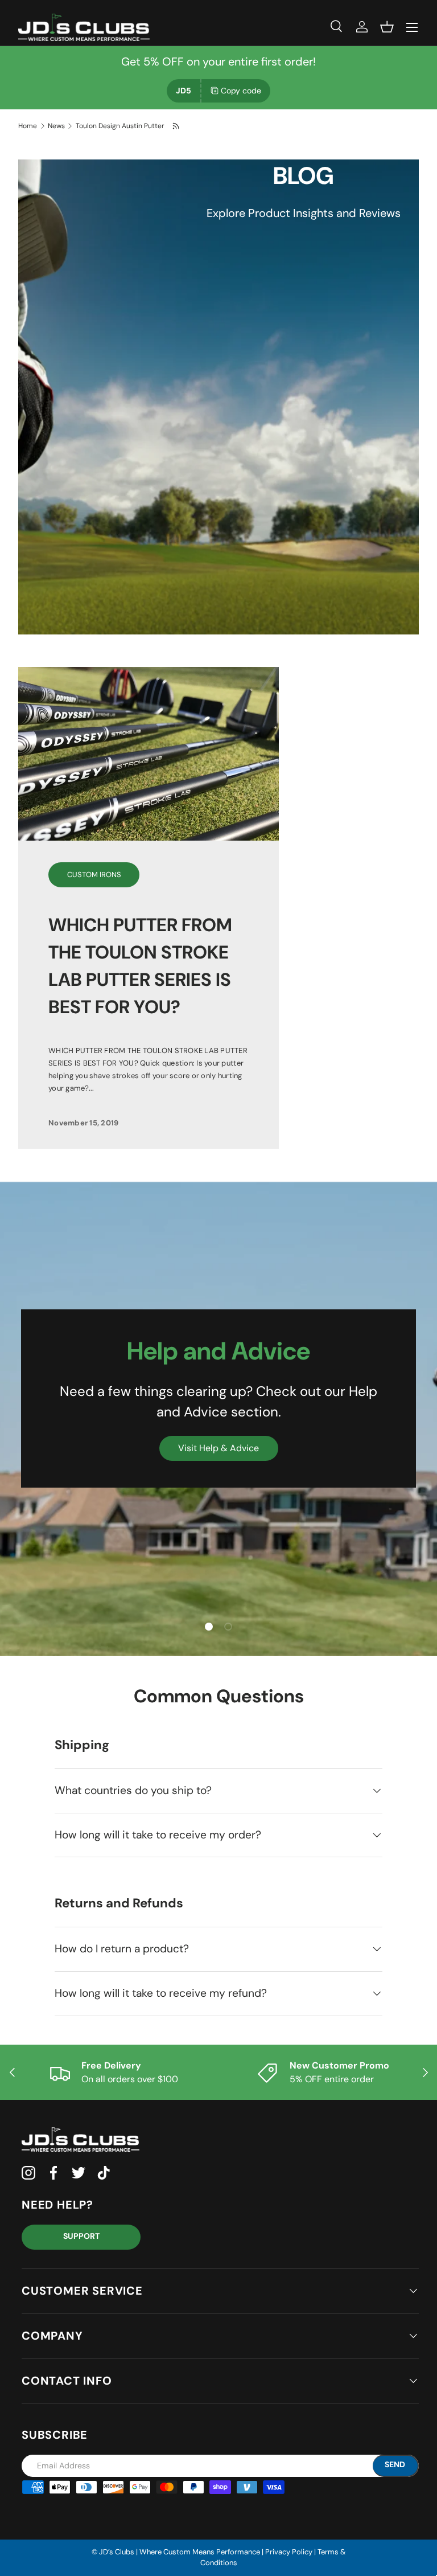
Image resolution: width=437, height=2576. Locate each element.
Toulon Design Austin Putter (120, 126)
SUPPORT (81, 2236)
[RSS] (177, 126)
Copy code (241, 91)
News (56, 126)
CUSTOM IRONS (94, 875)
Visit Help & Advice (218, 1448)
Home (28, 126)
